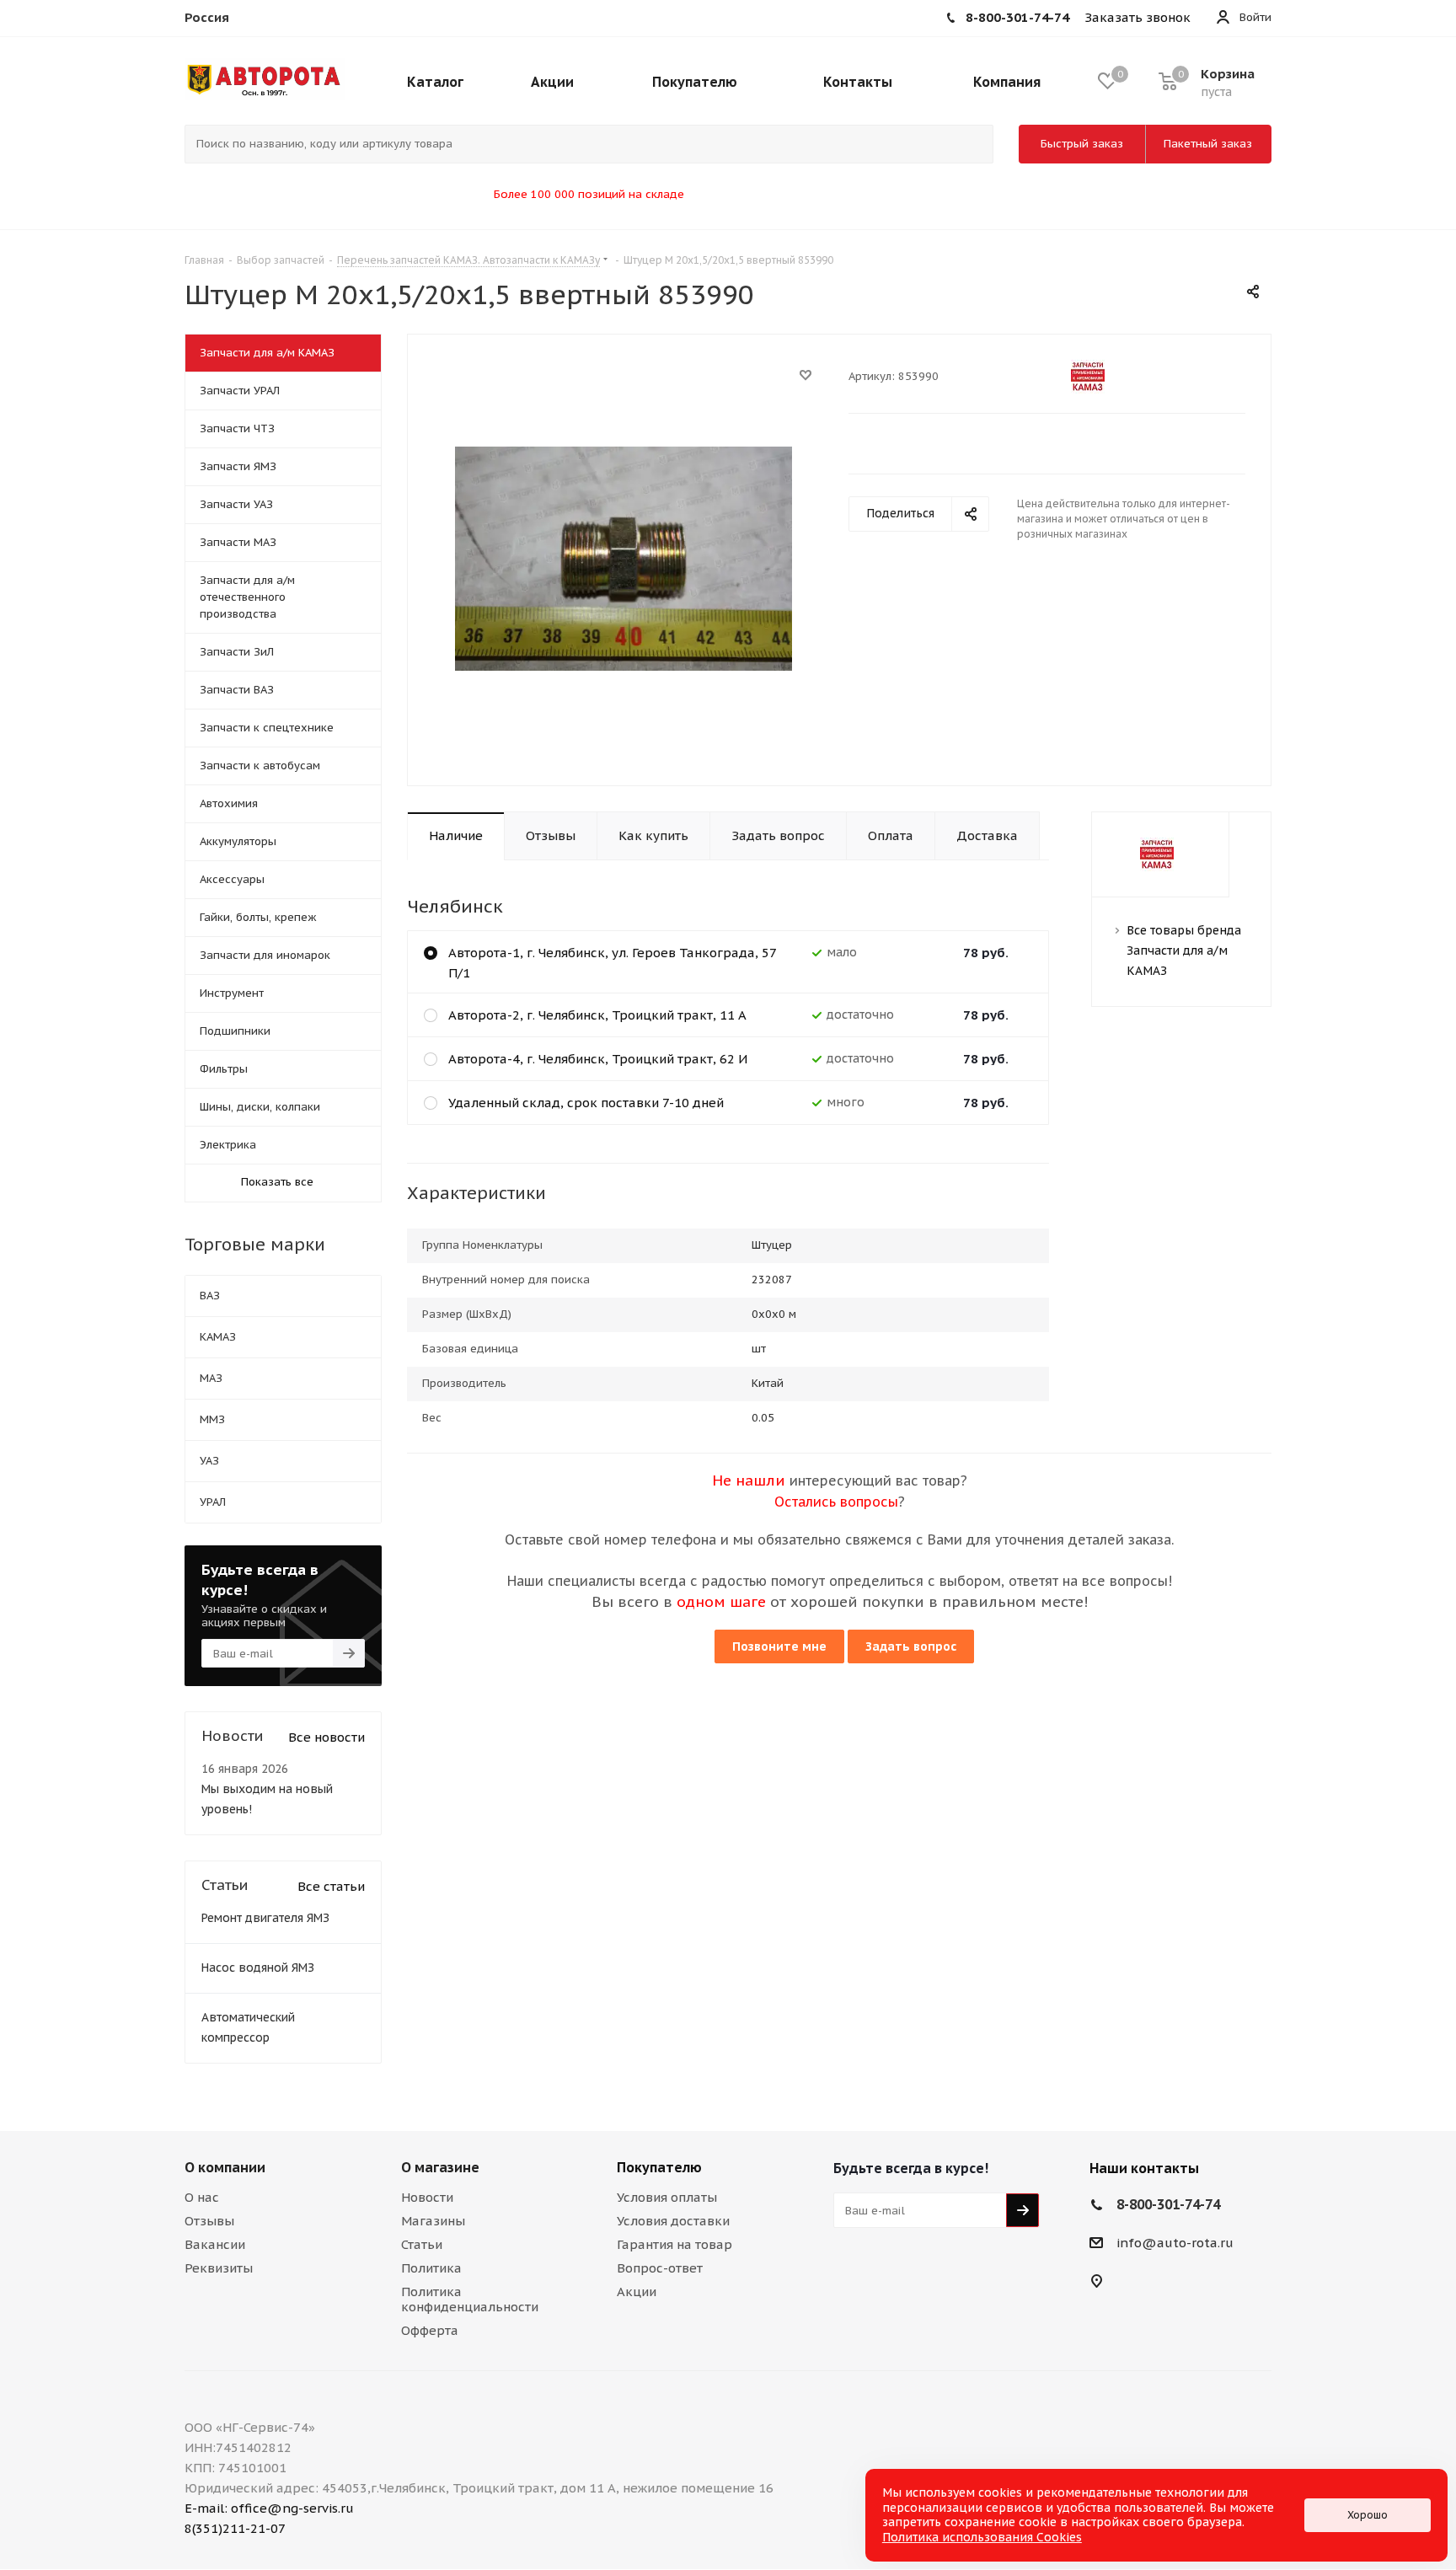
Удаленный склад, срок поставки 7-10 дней (586, 1103)
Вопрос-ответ (660, 2268)
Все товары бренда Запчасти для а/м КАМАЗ (1184, 950)
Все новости (327, 1737)
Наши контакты (1144, 2168)
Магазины (433, 2221)
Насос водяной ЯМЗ (258, 1968)
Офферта (430, 2330)
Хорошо (1368, 2515)
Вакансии (215, 2244)
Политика (431, 2268)
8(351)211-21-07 (235, 2528)
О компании (225, 2167)
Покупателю (659, 2167)
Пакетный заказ (1208, 144)
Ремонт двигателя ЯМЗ (265, 1918)
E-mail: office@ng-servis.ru (269, 2508)
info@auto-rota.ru (1175, 2243)
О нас (202, 2197)
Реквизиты (219, 2268)
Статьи (422, 2244)
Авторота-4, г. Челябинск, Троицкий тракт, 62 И (598, 1059)
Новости (427, 2197)
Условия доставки (673, 2221)
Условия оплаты (667, 2197)
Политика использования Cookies (982, 2537)
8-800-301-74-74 (1168, 2204)
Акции (637, 2292)
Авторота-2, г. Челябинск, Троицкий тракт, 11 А (597, 1015)
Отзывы (209, 2221)
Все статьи (331, 1886)
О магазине (440, 2167)
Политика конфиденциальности (470, 2299)
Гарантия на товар (674, 2244)
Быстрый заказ (1082, 144)
